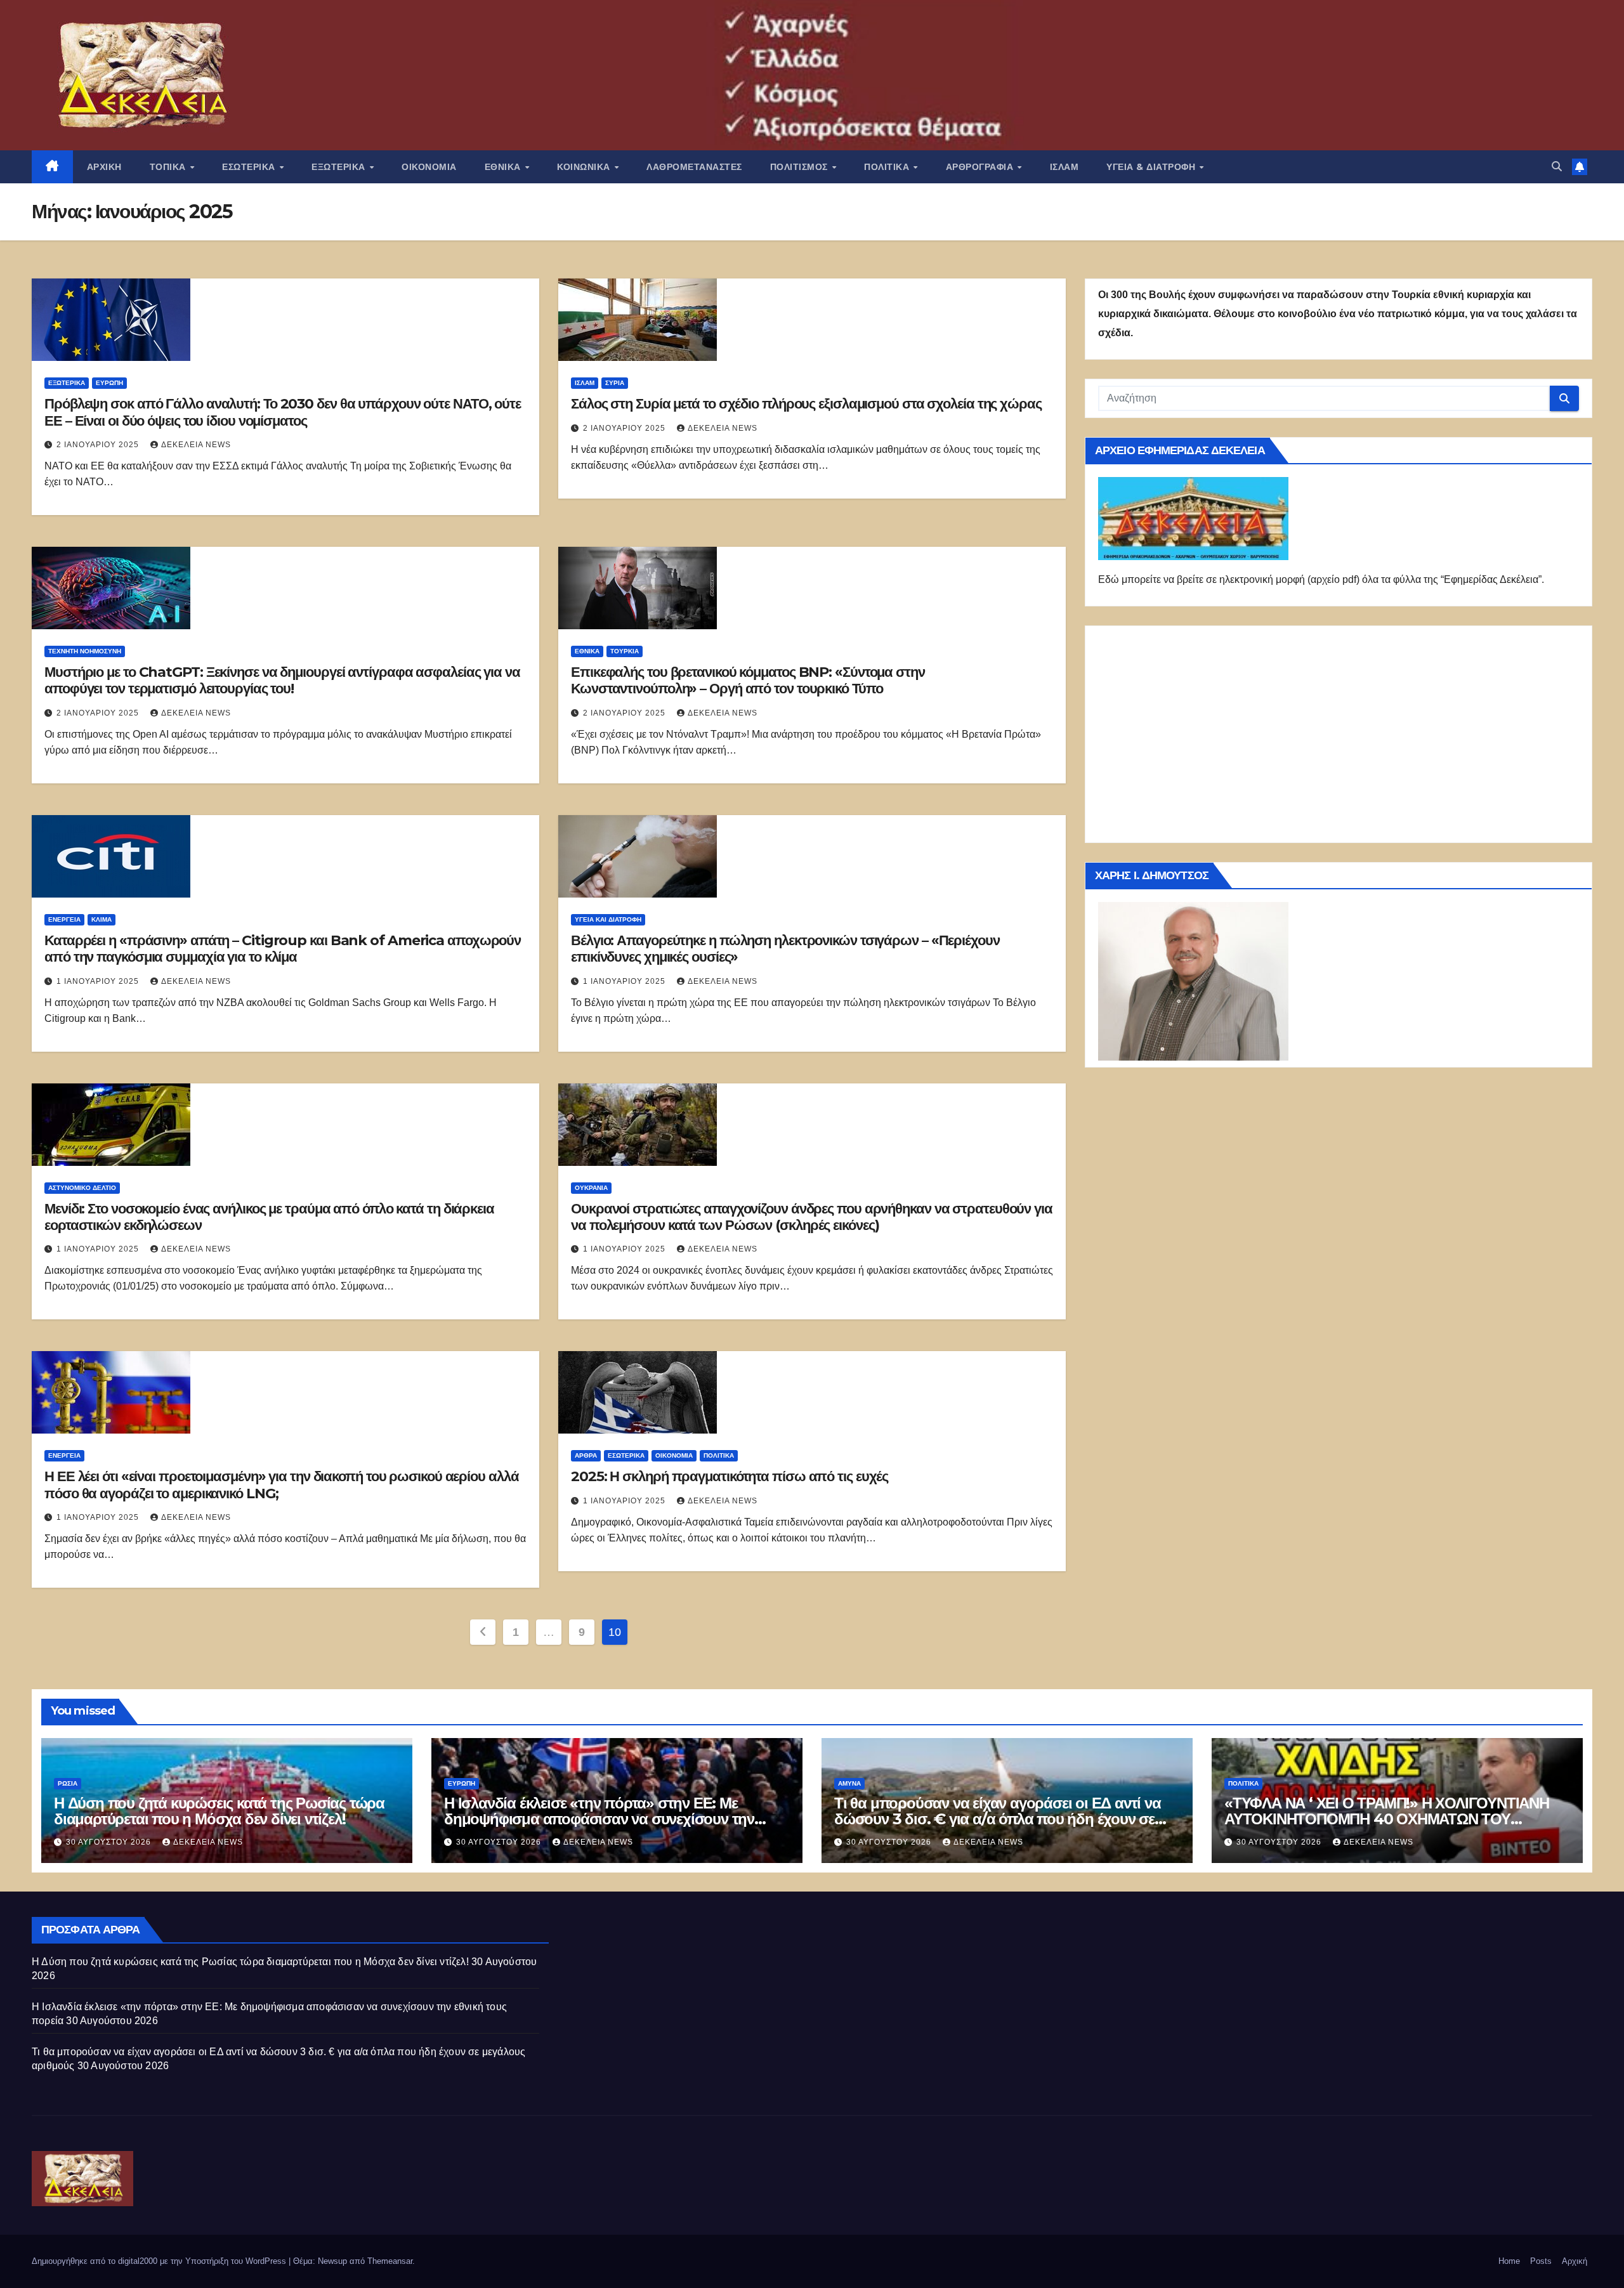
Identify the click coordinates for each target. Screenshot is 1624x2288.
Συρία (615, 383)
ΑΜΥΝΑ (849, 1783)
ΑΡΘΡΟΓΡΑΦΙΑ (981, 167)
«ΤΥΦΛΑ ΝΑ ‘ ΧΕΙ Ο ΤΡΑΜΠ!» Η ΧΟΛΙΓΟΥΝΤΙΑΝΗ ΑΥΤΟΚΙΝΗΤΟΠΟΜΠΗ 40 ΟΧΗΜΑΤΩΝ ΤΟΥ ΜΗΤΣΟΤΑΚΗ (1387, 1819)
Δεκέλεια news (196, 445)
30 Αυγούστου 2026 (110, 1842)
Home (1509, 2261)
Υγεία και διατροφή (608, 919)
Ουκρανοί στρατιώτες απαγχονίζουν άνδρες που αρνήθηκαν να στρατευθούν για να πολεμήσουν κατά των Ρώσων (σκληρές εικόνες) (812, 1217)
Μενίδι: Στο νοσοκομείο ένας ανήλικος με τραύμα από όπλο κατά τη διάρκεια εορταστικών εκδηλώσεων (269, 1217)
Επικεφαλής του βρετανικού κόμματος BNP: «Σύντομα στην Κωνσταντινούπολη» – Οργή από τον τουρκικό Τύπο (748, 680)
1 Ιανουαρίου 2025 (99, 981)
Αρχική (1575, 2261)
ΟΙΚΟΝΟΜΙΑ (429, 167)
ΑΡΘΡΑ (586, 1455)
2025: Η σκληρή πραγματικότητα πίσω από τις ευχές (730, 1476)
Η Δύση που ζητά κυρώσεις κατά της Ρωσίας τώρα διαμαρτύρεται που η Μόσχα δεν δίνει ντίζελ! (219, 1811)
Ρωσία (68, 1783)
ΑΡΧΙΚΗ (104, 167)
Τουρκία (625, 651)
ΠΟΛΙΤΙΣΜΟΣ (801, 167)
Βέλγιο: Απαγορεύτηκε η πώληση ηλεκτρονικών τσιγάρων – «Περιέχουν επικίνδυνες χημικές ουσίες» (785, 949)
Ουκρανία (591, 1188)
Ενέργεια (64, 919)
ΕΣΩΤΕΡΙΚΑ (250, 167)
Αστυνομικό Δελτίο (82, 1188)
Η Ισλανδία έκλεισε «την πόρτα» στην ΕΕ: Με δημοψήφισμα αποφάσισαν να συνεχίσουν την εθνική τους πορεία (599, 1819)
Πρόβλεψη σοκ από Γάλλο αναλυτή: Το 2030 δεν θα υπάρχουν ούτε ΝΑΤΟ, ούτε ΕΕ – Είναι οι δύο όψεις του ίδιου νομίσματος (283, 412)
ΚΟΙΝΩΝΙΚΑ (585, 167)
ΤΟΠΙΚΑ (169, 167)
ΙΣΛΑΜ (1064, 167)
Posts (1541, 2261)
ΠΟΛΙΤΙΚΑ (888, 167)
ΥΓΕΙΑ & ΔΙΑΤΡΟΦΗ (1152, 167)
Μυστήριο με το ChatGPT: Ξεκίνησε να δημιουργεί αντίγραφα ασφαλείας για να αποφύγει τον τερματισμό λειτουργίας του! (282, 680)
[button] (1557, 167)
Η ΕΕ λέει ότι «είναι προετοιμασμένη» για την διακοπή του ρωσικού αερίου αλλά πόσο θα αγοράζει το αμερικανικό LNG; (281, 1485)
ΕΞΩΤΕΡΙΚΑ (340, 167)
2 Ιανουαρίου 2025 (99, 445)
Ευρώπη (109, 383)
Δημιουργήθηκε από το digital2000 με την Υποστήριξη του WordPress (160, 2261)
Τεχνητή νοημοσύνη (85, 651)
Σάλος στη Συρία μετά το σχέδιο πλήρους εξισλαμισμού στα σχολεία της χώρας (806, 404)
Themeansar (390, 2261)
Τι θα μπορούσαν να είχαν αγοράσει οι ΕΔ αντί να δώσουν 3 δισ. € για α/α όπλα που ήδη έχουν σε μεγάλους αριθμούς (998, 1819)
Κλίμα (101, 919)
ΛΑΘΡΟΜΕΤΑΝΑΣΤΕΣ (694, 167)
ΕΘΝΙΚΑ (504, 167)
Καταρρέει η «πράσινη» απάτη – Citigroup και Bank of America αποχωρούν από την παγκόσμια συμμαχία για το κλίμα (283, 949)
